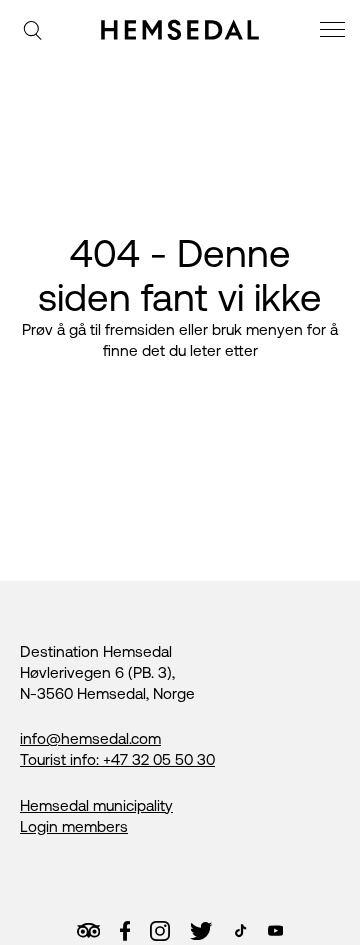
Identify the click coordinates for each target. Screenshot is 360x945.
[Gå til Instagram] (160, 931)
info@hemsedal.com (90, 738)
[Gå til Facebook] (125, 931)
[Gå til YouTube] (275, 930)
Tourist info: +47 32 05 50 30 (117, 759)
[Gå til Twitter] (201, 931)
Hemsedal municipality (96, 805)
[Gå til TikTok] (240, 930)
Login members (74, 826)
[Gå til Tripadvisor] (88, 930)
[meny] (335, 32)
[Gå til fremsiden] (180, 30)
